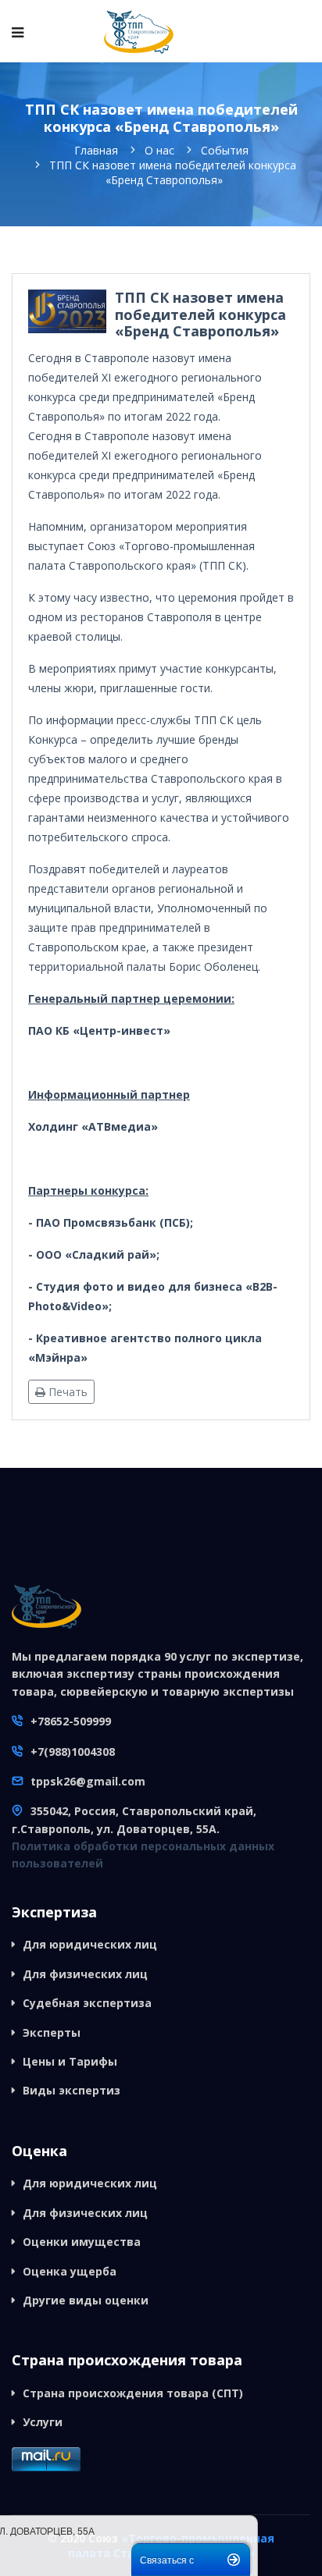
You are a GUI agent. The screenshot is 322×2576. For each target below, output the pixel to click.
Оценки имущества (82, 2242)
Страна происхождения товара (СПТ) (133, 2393)
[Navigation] (18, 32)
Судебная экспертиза (87, 2003)
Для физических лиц (85, 1974)
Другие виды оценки (86, 2300)
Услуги (43, 2422)
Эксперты (52, 2032)
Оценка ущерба (70, 2271)
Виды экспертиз (72, 2090)
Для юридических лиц (90, 1944)
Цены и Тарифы (70, 2061)
